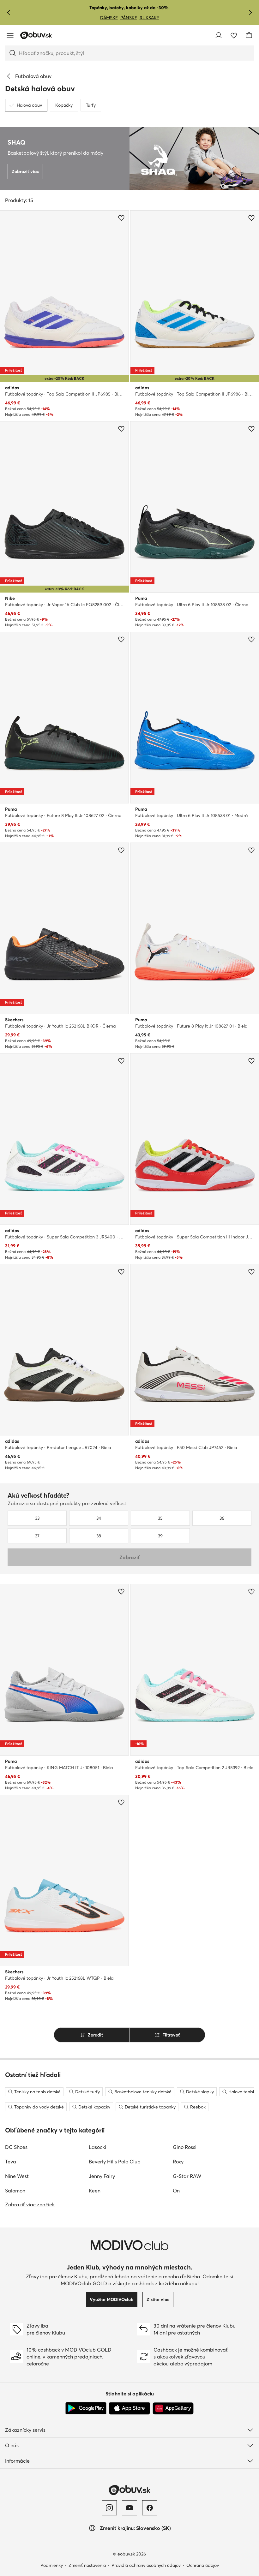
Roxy (178, 2162)
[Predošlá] (9, 13)
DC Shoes (16, 2147)
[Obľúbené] (234, 35)
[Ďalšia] (250, 13)
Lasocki (97, 2147)
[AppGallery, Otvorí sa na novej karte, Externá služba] (173, 2408)
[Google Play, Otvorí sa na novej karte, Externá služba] (86, 2408)
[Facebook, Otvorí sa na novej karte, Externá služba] (150, 2508)
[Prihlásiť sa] (219, 35)
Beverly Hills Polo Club (115, 2162)
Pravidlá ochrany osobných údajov (146, 2565)
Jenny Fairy (102, 2176)
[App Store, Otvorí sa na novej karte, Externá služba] (129, 2408)
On (176, 2191)
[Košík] (249, 35)
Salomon (15, 2191)
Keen (95, 2191)
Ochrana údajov (203, 2565)
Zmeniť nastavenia (87, 2565)
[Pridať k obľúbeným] (121, 218)
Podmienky (52, 2565)
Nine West (17, 2176)
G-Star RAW (187, 2176)
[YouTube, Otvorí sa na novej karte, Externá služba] (129, 2508)
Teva (11, 2162)
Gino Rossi (185, 2147)
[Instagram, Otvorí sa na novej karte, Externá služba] (109, 2508)
